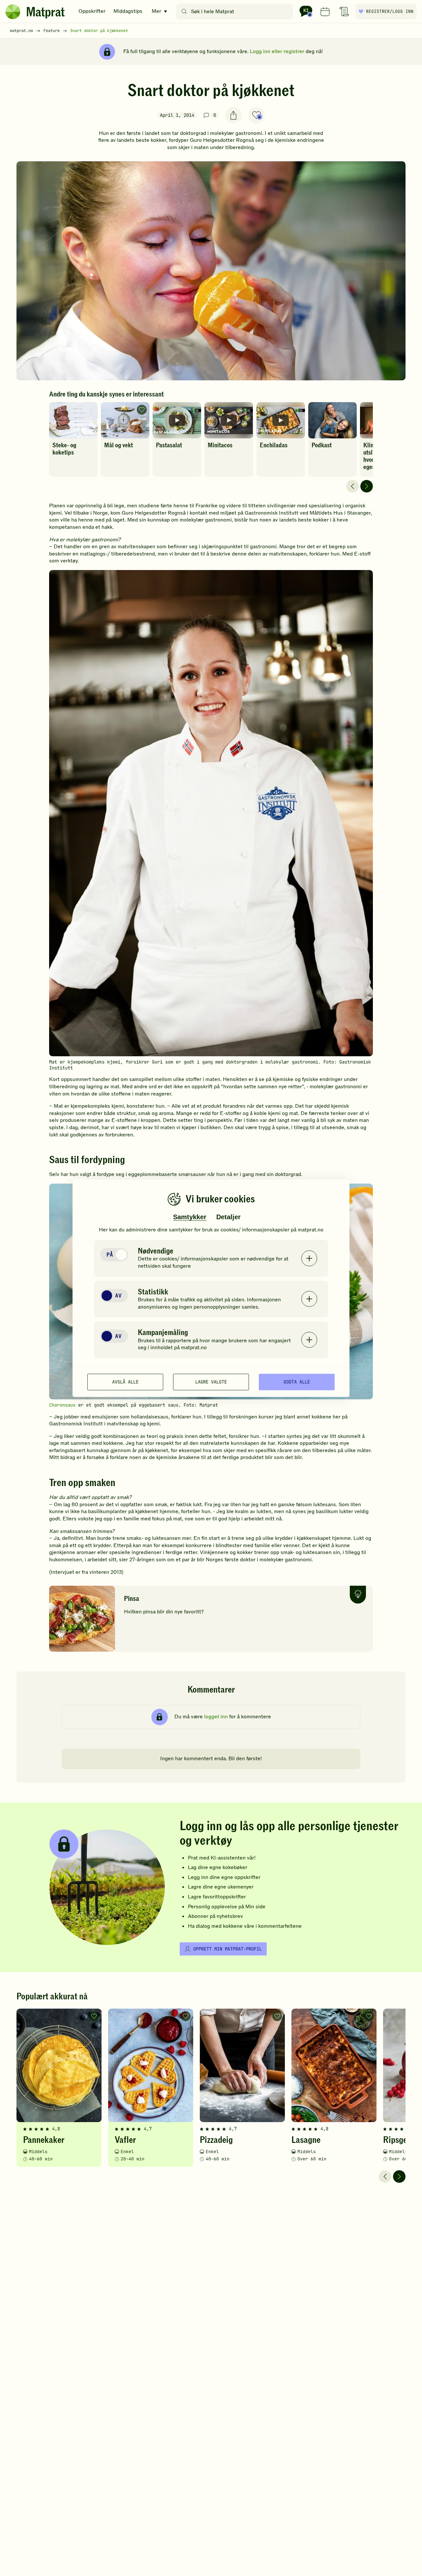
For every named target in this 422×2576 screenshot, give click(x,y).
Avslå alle (125, 1382)
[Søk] (184, 12)
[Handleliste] (344, 12)
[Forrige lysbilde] (352, 486)
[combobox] (236, 12)
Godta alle (297, 1382)
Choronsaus (62, 1405)
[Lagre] (256, 115)
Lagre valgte (211, 1382)
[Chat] (306, 12)
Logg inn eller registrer (277, 51)
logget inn (216, 1717)
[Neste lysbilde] (367, 486)
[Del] (233, 115)
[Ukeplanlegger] (325, 12)
